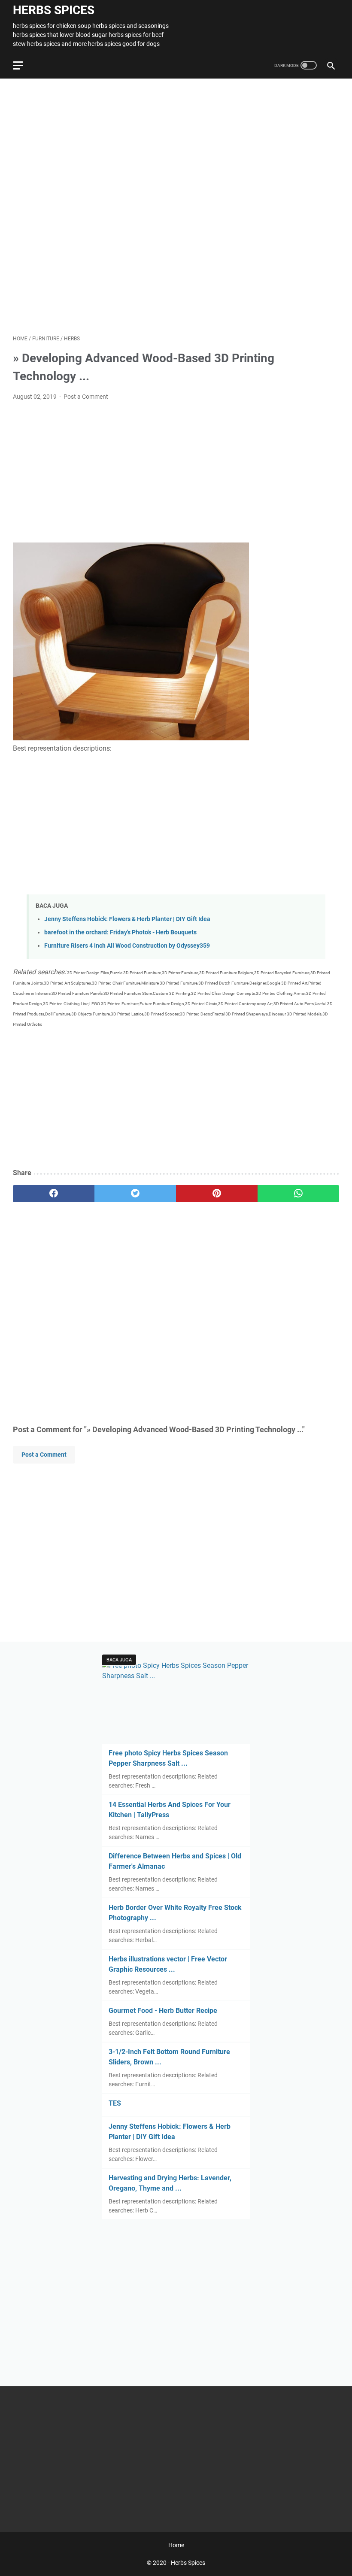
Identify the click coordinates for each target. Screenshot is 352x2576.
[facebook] (54, 1194)
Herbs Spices (54, 10)
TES (115, 2103)
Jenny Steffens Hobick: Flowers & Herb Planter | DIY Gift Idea (127, 919)
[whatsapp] (298, 1194)
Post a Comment (86, 397)
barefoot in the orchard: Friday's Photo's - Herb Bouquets (120, 932)
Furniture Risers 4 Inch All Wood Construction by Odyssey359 (127, 946)
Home (176, 2545)
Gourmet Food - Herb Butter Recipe (163, 2011)
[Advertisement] (176, 207)
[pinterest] (217, 1194)
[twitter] (135, 1194)
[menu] (23, 65)
